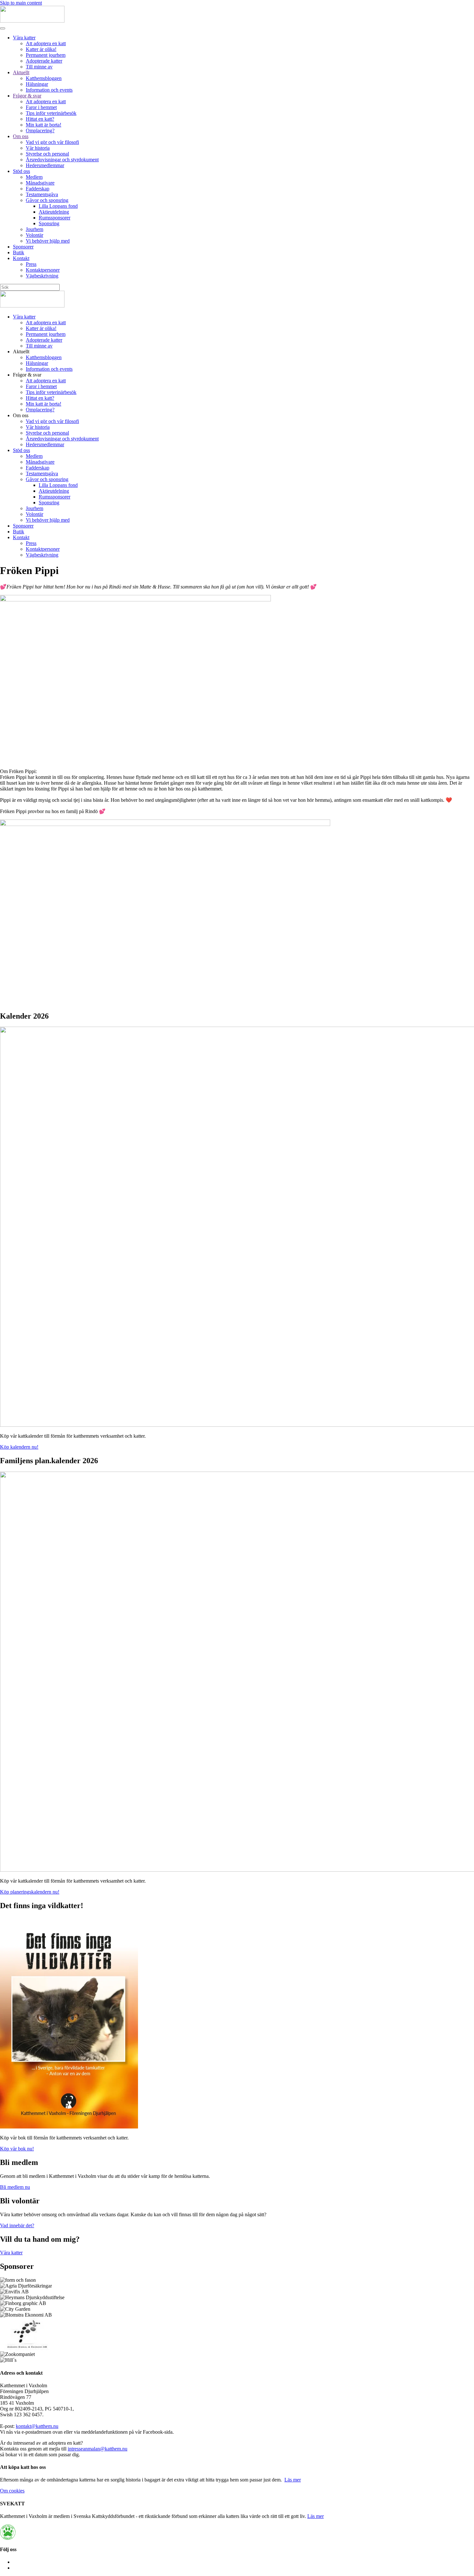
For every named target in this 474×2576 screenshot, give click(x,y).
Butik (19, 252)
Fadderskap (38, 189)
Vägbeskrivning (42, 276)
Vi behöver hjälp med (48, 241)
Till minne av (39, 67)
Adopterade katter (44, 61)
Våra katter (24, 38)
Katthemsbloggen (44, 78)
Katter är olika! (41, 49)
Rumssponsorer (54, 218)
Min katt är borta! (44, 125)
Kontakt (21, 258)
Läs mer (293, 2480)
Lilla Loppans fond (58, 206)
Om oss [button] (21, 415)
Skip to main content (21, 3)
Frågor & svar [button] (27, 375)
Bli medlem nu (15, 2187)
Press (31, 264)
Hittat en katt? (40, 119)
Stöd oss (21, 171)
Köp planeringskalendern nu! (30, 1892)
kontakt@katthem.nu (37, 2426)
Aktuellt (21, 72)
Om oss (21, 136)
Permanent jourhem (46, 55)
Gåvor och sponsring (47, 200)
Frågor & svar (27, 96)
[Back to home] (32, 21)
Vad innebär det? (17, 2225)
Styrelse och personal (47, 154)
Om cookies (12, 2491)
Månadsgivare (40, 183)
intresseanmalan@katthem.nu (98, 2449)
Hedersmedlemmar (45, 165)
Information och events (49, 90)
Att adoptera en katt (46, 43)
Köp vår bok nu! (17, 2149)
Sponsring (49, 223)
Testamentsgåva (42, 194)
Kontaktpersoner (43, 270)
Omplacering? (40, 131)
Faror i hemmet (41, 107)
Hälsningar (37, 84)
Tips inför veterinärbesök (51, 113)
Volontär (35, 235)
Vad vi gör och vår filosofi (52, 142)
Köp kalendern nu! (19, 1447)
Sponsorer (23, 247)
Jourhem (35, 229)
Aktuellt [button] (21, 352)
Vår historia (38, 148)
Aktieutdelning (54, 212)
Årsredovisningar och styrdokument (62, 160)
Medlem (34, 177)
